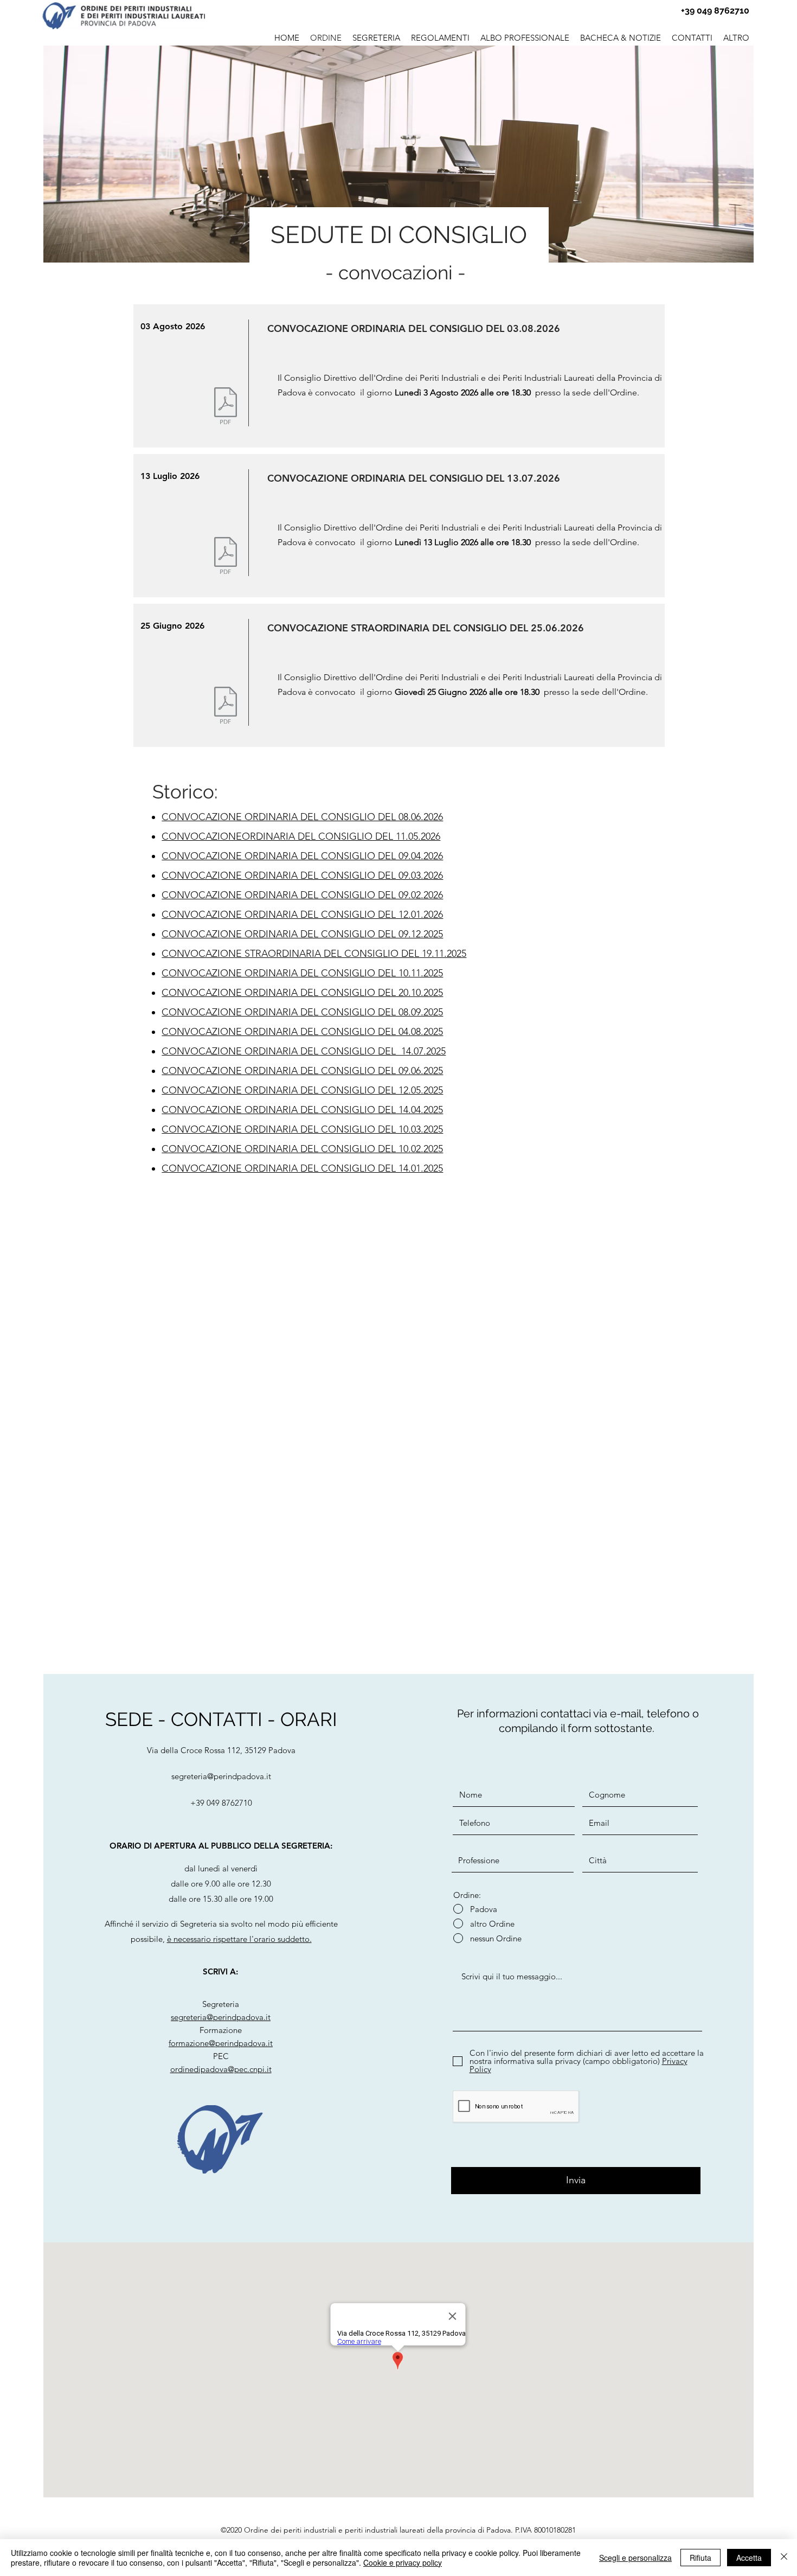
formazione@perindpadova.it (221, 2043)
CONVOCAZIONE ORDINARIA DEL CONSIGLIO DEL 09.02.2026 (302, 895)
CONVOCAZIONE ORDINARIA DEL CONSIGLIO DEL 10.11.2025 (302, 973)
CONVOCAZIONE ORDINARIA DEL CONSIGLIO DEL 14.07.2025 (304, 1051)
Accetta (749, 2558)
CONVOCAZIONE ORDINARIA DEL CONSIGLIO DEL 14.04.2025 (302, 1110)
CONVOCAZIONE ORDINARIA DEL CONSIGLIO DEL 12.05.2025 (302, 1090)
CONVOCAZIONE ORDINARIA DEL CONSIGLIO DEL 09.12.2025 (302, 934)
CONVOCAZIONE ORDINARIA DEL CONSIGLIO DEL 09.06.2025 (302, 1071)
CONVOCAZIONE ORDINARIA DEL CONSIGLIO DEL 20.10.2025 (302, 993)
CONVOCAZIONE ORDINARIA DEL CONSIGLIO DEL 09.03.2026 (302, 875)
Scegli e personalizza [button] (635, 2558)
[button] (525, 36)
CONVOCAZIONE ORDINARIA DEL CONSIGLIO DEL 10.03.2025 (302, 1129)
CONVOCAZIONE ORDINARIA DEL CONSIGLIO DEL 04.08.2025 (302, 1032)
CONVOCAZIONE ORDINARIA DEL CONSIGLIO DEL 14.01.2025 (302, 1168)
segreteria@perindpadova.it (221, 1776)
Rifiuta (700, 2558)
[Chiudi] (784, 2558)
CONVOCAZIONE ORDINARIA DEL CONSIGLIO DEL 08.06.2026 (302, 817)
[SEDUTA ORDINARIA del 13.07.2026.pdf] (226, 557)
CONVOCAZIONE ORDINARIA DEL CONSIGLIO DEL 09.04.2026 (302, 856)
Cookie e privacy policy (403, 2562)
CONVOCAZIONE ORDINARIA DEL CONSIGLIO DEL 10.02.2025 (302, 1149)
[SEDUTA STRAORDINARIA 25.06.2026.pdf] (226, 707)
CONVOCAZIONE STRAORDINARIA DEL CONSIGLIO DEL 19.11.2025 (314, 954)
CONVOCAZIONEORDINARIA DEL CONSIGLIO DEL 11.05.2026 (301, 836)
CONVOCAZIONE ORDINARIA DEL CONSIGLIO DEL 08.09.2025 (302, 1012)
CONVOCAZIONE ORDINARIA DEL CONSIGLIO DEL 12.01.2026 (302, 915)
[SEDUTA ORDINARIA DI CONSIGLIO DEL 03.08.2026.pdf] (226, 407)
